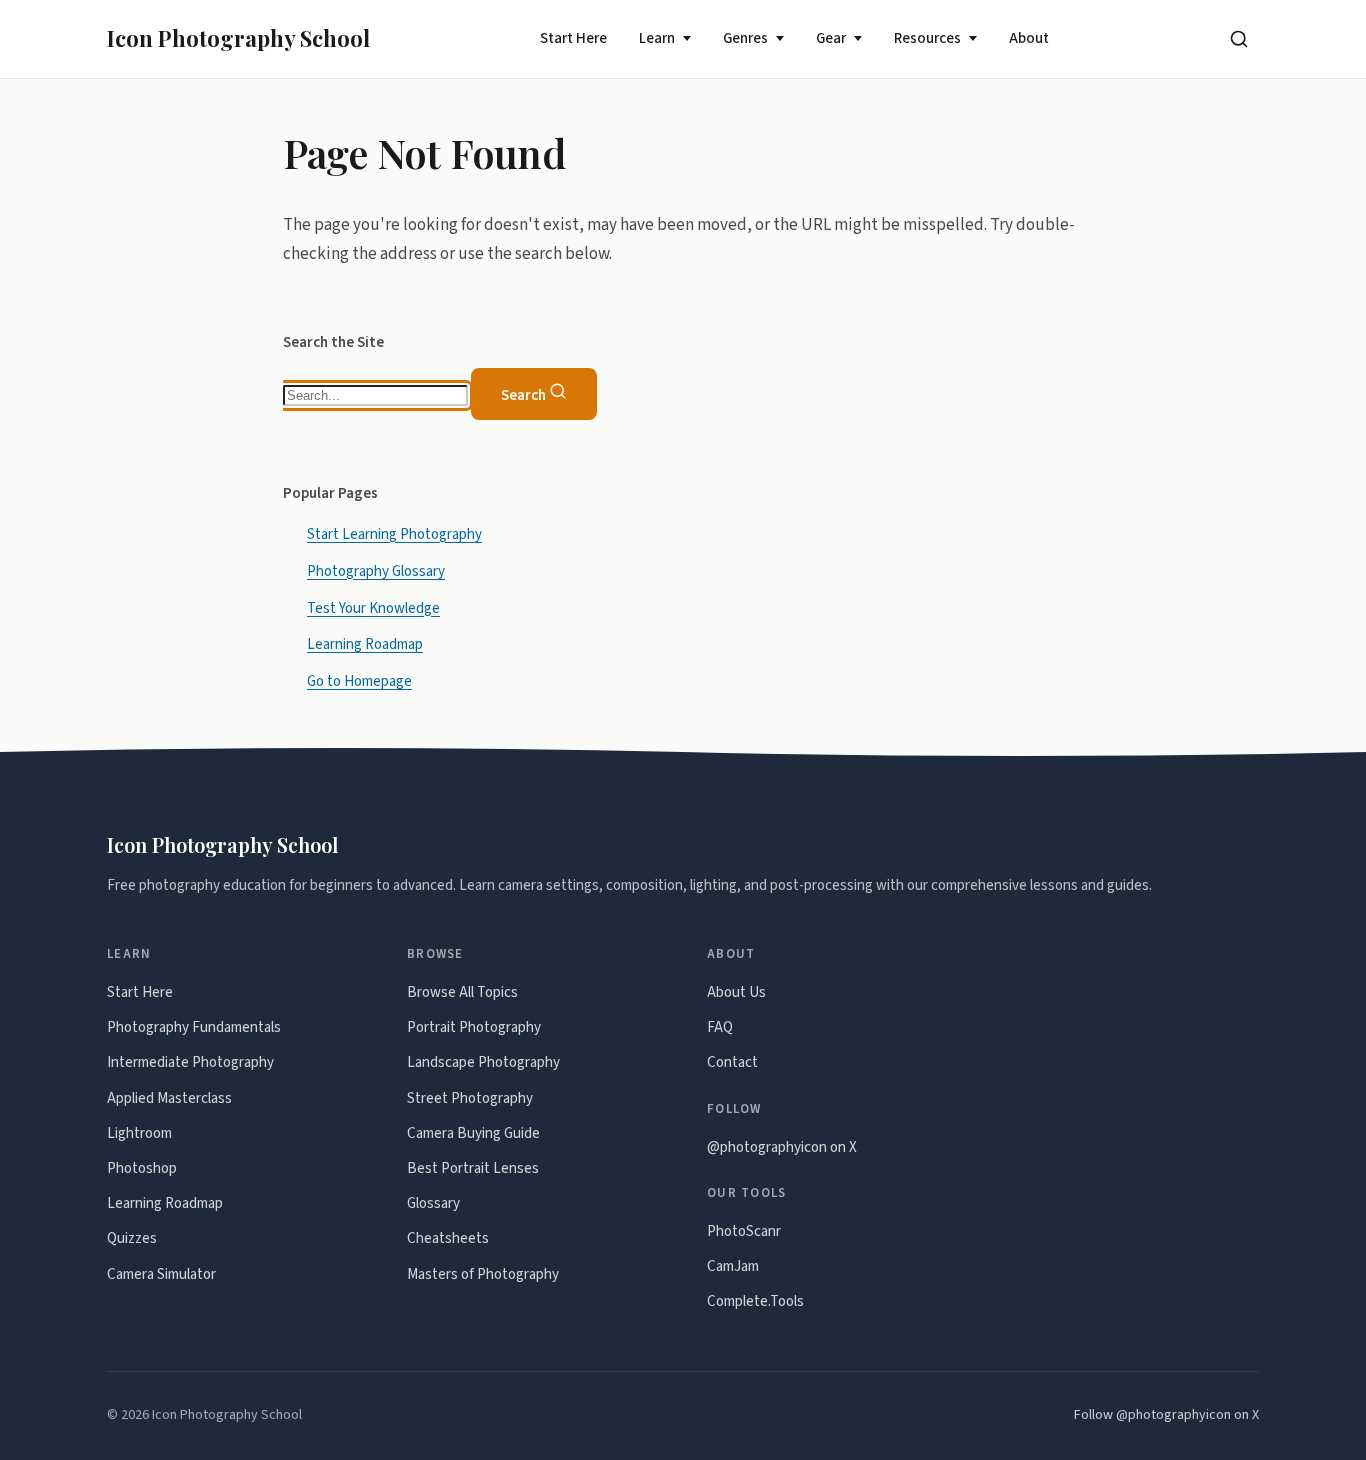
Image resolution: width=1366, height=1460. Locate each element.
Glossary (433, 1203)
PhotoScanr (744, 1231)
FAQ (720, 1027)
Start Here (573, 38)
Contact (732, 1062)
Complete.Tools (755, 1301)
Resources (927, 38)
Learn (657, 38)
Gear (831, 38)
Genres (745, 38)
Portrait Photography (474, 1027)
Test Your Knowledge (373, 607)
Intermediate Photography (190, 1062)
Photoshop (142, 1168)
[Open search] (1239, 39)
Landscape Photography (483, 1062)
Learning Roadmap (365, 644)
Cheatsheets (448, 1238)
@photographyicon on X (782, 1147)
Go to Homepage (359, 681)
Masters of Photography (483, 1274)
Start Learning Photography (394, 533)
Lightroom (139, 1133)
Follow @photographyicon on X (1166, 1415)
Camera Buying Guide (473, 1133)
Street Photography (470, 1098)
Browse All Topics (462, 992)
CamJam (733, 1266)
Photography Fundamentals (194, 1027)
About (1029, 38)
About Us (736, 992)
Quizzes (132, 1238)
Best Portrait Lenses (473, 1168)
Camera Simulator (161, 1274)
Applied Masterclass (169, 1098)
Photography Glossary (376, 570)
